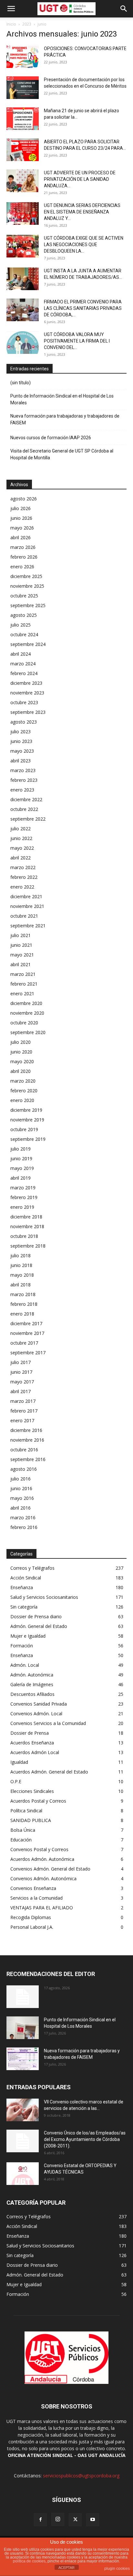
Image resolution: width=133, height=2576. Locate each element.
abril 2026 (20, 537)
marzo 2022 (23, 867)
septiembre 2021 (28, 926)
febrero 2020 (24, 1091)
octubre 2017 (24, 1343)
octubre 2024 (24, 634)
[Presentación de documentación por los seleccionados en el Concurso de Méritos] (23, 88)
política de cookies (29, 2561)
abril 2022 (20, 858)
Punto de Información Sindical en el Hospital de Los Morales (62, 399)
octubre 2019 (24, 1129)
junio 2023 (21, 741)
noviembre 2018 (27, 1226)
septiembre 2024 (28, 644)
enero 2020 (22, 1100)
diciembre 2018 (26, 1217)
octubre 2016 (24, 1450)
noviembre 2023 (27, 693)
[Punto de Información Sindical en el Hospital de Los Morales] (23, 2028)
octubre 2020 (24, 1023)
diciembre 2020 (26, 1003)
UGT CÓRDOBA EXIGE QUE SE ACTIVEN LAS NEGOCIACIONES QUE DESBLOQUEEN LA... (84, 245)
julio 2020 (20, 1042)
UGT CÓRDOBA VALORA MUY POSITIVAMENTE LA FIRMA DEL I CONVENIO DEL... (77, 341)
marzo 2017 (23, 1401)
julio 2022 (20, 829)
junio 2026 (21, 518)
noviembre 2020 (27, 1013)
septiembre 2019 (28, 1139)
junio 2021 (21, 945)
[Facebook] (40, 2520)
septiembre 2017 (28, 1353)
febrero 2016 (24, 1527)
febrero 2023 (24, 780)
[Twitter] (75, 2520)
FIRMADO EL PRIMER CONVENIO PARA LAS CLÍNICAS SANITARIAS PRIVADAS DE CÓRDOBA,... (83, 308)
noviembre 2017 (27, 1333)
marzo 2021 (23, 974)
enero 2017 (22, 1420)
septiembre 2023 (28, 712)
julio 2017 (20, 1362)
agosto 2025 (24, 615)
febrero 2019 (24, 1197)
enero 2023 (22, 790)
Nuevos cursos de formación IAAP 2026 (51, 438)
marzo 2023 (23, 770)
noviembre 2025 (27, 586)
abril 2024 (20, 654)
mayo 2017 (22, 1382)
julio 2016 (20, 1479)
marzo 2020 (23, 1081)
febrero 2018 (24, 1304)
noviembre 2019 (27, 1120)
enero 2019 (22, 1207)
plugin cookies (117, 2569)
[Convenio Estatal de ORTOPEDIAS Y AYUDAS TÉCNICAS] (23, 2174)
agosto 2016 (24, 1469)
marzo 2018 (23, 1294)
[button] (11, 9)
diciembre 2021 (26, 896)
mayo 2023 (22, 751)
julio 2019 (20, 1149)
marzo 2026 (23, 547)
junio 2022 (21, 838)
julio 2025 (20, 625)
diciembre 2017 (26, 1323)
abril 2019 (20, 1178)
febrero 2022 (24, 877)
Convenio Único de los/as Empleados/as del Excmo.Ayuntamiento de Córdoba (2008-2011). (85, 2139)
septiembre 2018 (28, 1246)
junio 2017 (21, 1372)
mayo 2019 (22, 1168)
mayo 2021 (22, 955)
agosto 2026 (24, 499)
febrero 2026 (24, 557)
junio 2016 (21, 1488)
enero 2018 (22, 1314)
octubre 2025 (24, 596)
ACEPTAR (66, 2568)
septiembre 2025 (28, 605)
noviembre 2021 (27, 906)
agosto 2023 (24, 722)
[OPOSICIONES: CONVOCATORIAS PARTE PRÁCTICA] (23, 57)
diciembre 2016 (26, 1430)
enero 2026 (22, 567)
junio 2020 (21, 1052)
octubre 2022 (24, 809)
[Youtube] (93, 2520)
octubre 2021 (24, 916)
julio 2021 (20, 935)
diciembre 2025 (26, 576)
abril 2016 (20, 1508)
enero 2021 (22, 993)
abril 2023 (20, 761)
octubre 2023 (24, 702)
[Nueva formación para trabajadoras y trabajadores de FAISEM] (23, 2059)
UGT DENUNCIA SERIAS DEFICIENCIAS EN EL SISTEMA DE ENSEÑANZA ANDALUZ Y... (82, 212)
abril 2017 (20, 1391)
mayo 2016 (22, 1498)
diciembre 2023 (26, 683)
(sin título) (20, 383)
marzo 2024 (23, 664)
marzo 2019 (23, 1188)
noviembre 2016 (27, 1440)
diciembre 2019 (26, 1110)
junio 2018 (21, 1265)
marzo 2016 (23, 1517)
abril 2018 (20, 1285)
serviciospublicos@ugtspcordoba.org (81, 2476)
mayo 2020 (22, 1061)
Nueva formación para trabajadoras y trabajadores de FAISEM (65, 419)
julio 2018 (20, 1255)
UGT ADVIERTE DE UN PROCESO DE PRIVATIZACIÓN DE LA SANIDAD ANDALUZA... (80, 179)
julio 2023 (20, 731)
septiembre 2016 (28, 1459)
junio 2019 (21, 1158)
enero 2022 (22, 887)
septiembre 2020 (28, 1032)
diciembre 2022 (26, 799)
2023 (27, 24)
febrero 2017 (24, 1411)
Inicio (11, 24)
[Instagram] (58, 2519)
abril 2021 (20, 964)
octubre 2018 (24, 1236)
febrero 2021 (24, 984)
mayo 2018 (22, 1275)
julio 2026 (20, 508)
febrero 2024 (24, 673)
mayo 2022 (22, 848)
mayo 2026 (22, 528)
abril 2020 (20, 1071)
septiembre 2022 (28, 819)
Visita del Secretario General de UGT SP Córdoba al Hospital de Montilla (62, 454)
